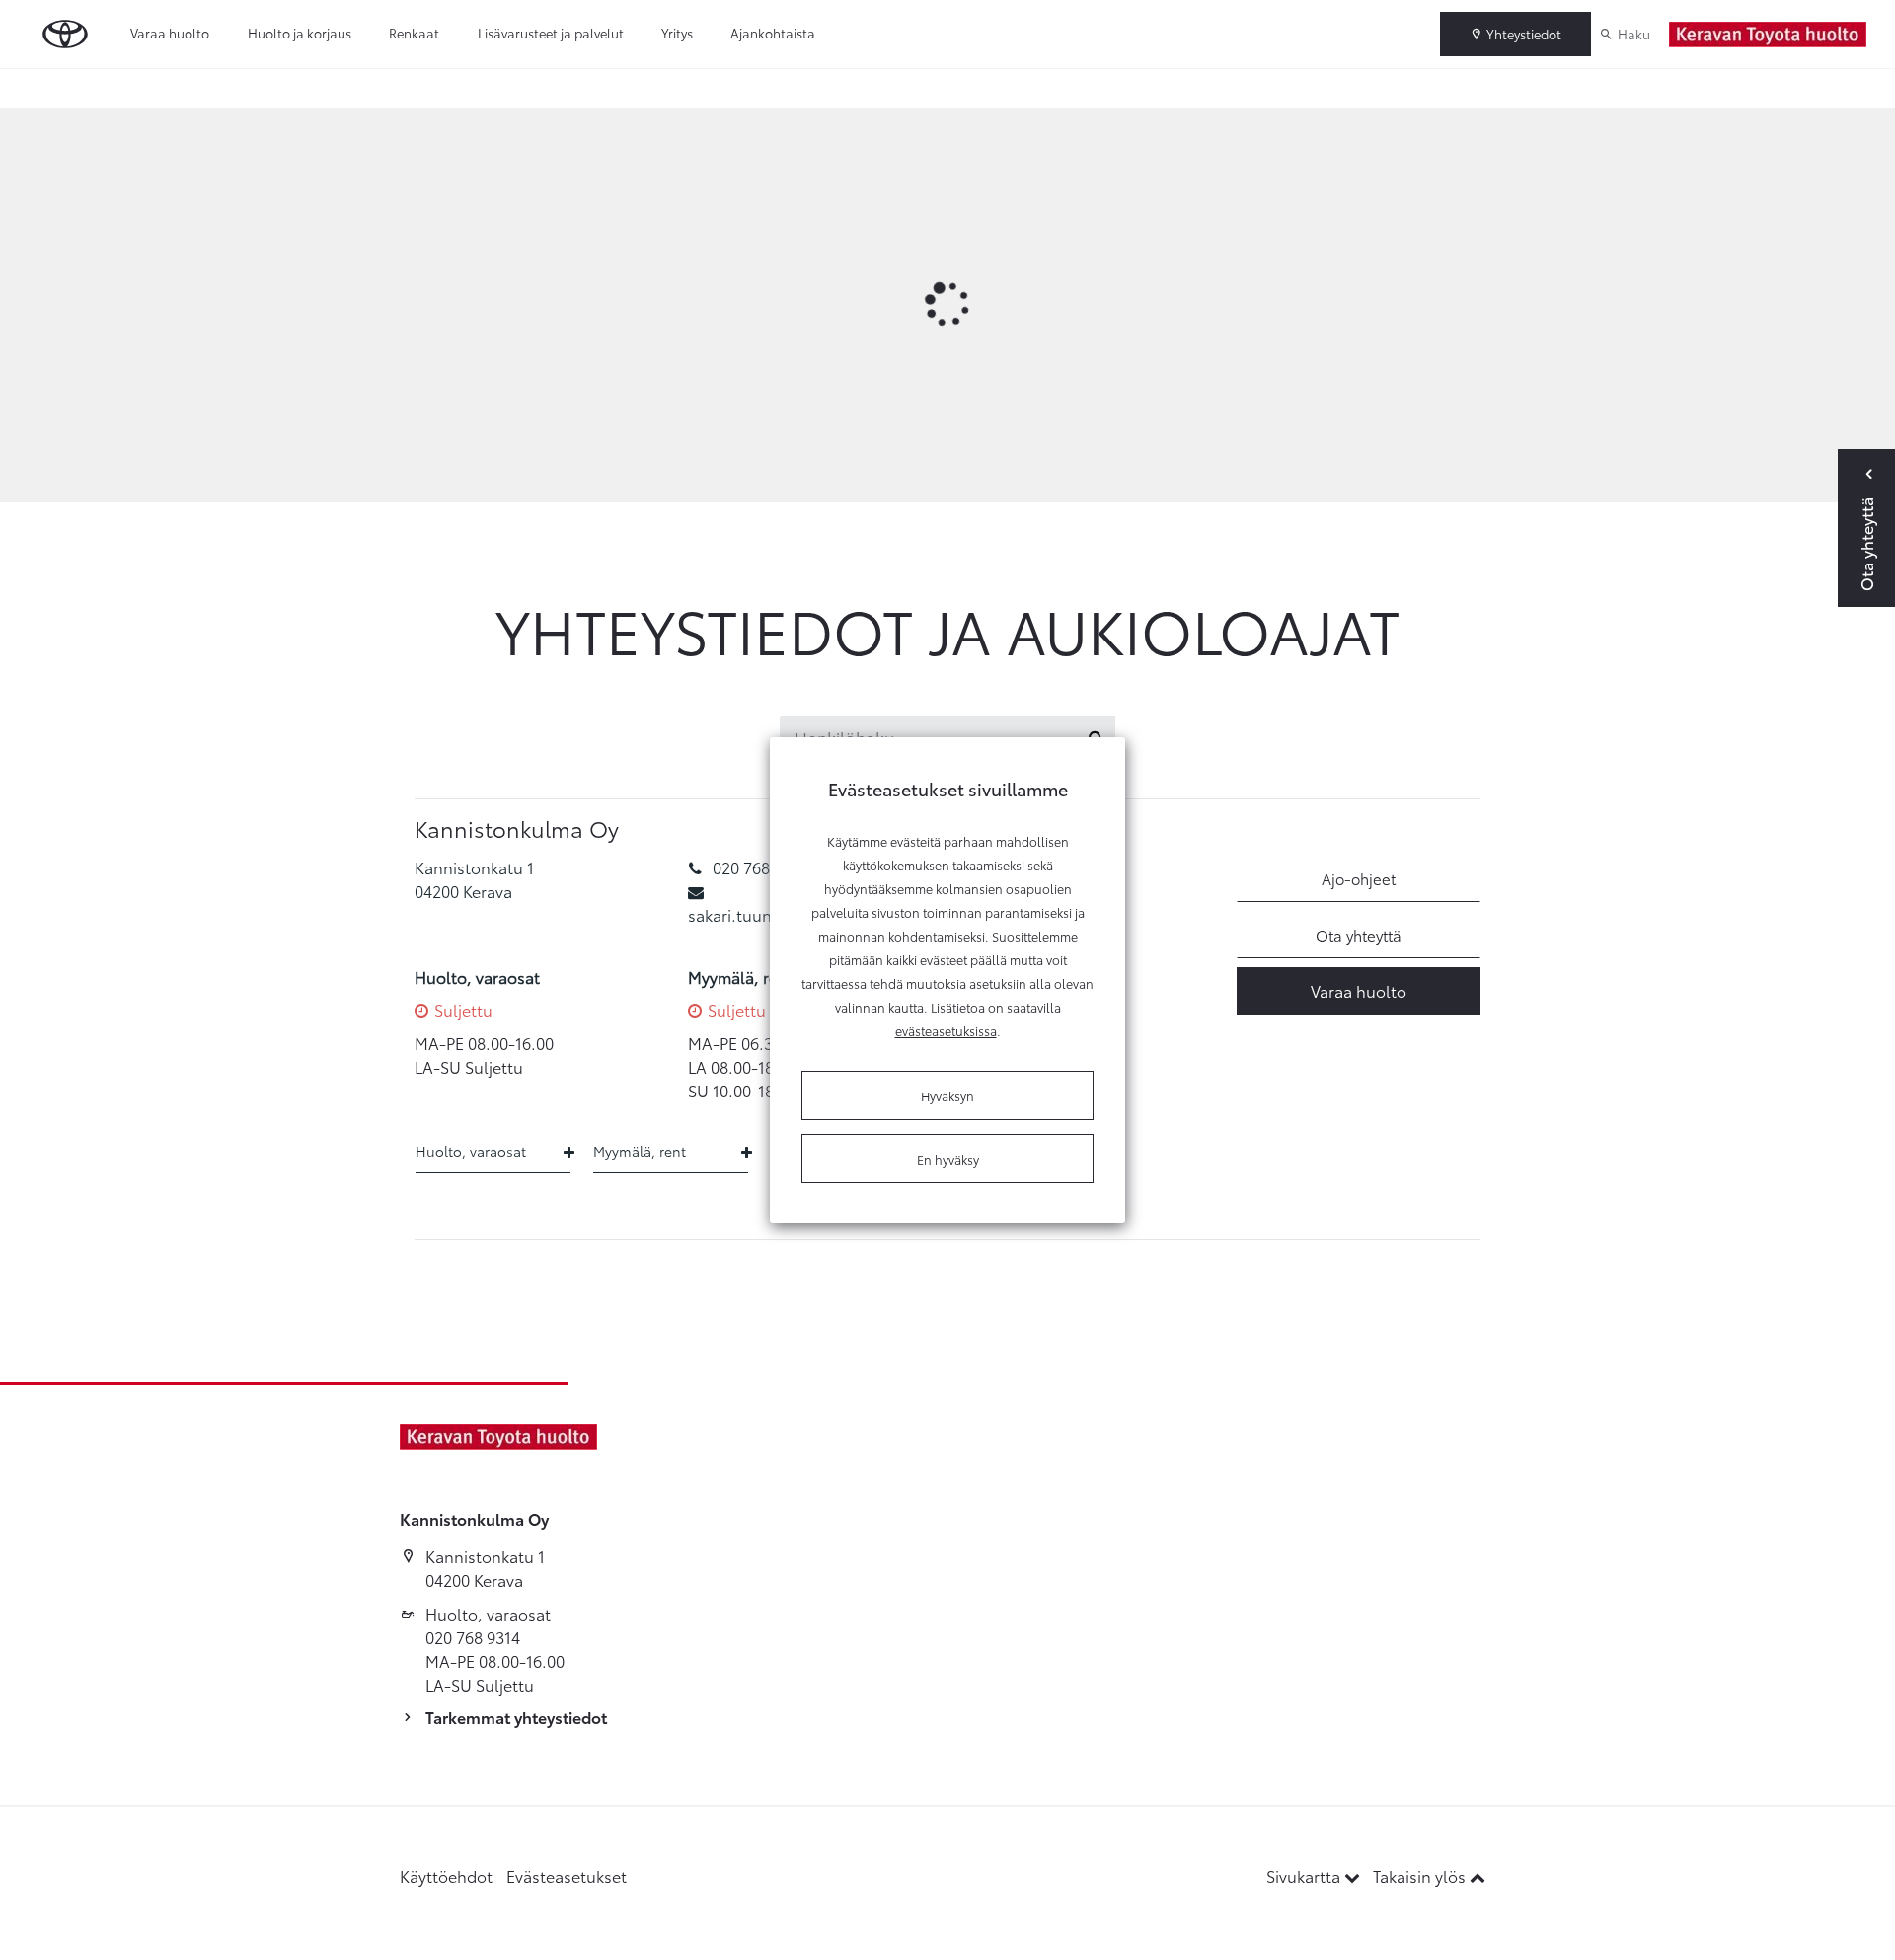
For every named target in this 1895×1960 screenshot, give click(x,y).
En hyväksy (948, 1159)
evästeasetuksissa (946, 1030)
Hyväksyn (947, 1095)
